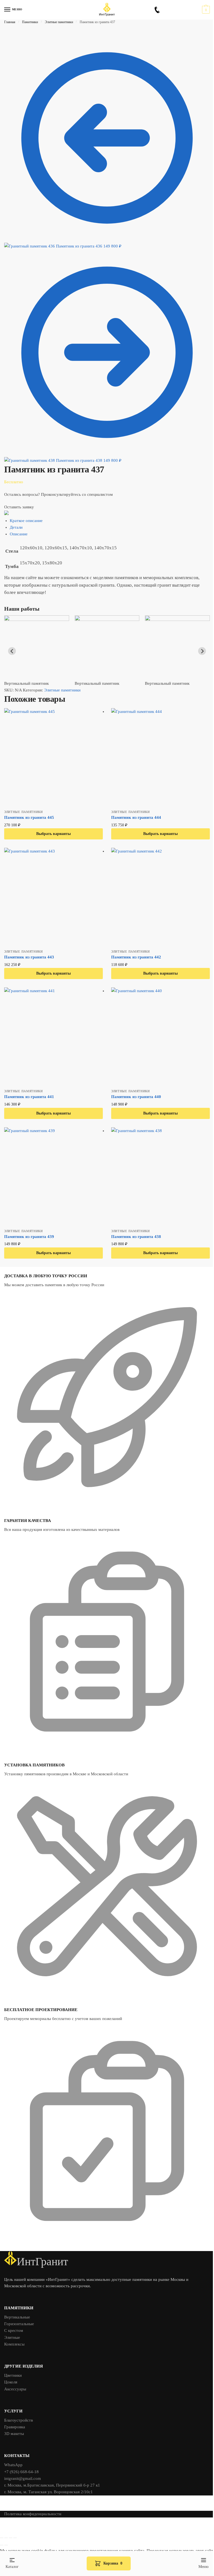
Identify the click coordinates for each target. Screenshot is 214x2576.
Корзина (113, 2563)
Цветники (13, 2375)
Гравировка (15, 2427)
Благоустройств (19, 2420)
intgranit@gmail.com (23, 2478)
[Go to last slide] (12, 651)
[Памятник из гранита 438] (160, 1177)
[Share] (6, 2538)
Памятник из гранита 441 (29, 1097)
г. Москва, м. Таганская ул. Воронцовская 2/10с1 (48, 2492)
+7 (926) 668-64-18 (21, 2472)
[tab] (110, 521)
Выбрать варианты (53, 834)
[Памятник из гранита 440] (160, 1037)
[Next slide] (202, 651)
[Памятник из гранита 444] (160, 757)
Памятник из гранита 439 (29, 1237)
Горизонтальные (19, 2324)
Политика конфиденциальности (33, 2514)
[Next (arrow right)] (6, 2545)
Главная (10, 22)
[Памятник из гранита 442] (160, 897)
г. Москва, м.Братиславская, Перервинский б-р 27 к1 (52, 2485)
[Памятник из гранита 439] (53, 1177)
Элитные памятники (59, 22)
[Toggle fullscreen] (11, 2538)
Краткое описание (26, 521)
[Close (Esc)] (2, 2538)
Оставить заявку (19, 507)
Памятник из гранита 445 (29, 817)
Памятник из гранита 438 (136, 1237)
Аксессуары (15, 2389)
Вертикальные (17, 2317)
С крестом (14, 2330)
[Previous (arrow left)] (2, 2545)
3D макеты (14, 2434)
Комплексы (14, 2344)
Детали (16, 527)
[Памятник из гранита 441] (53, 1037)
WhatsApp (13, 2465)
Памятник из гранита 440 (136, 1097)
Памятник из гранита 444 (136, 817)
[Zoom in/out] (15, 2538)
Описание (19, 534)
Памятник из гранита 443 (29, 957)
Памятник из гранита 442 (136, 957)
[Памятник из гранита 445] (53, 757)
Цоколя (11, 2382)
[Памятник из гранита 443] (53, 897)
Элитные (12, 2337)
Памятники (30, 22)
